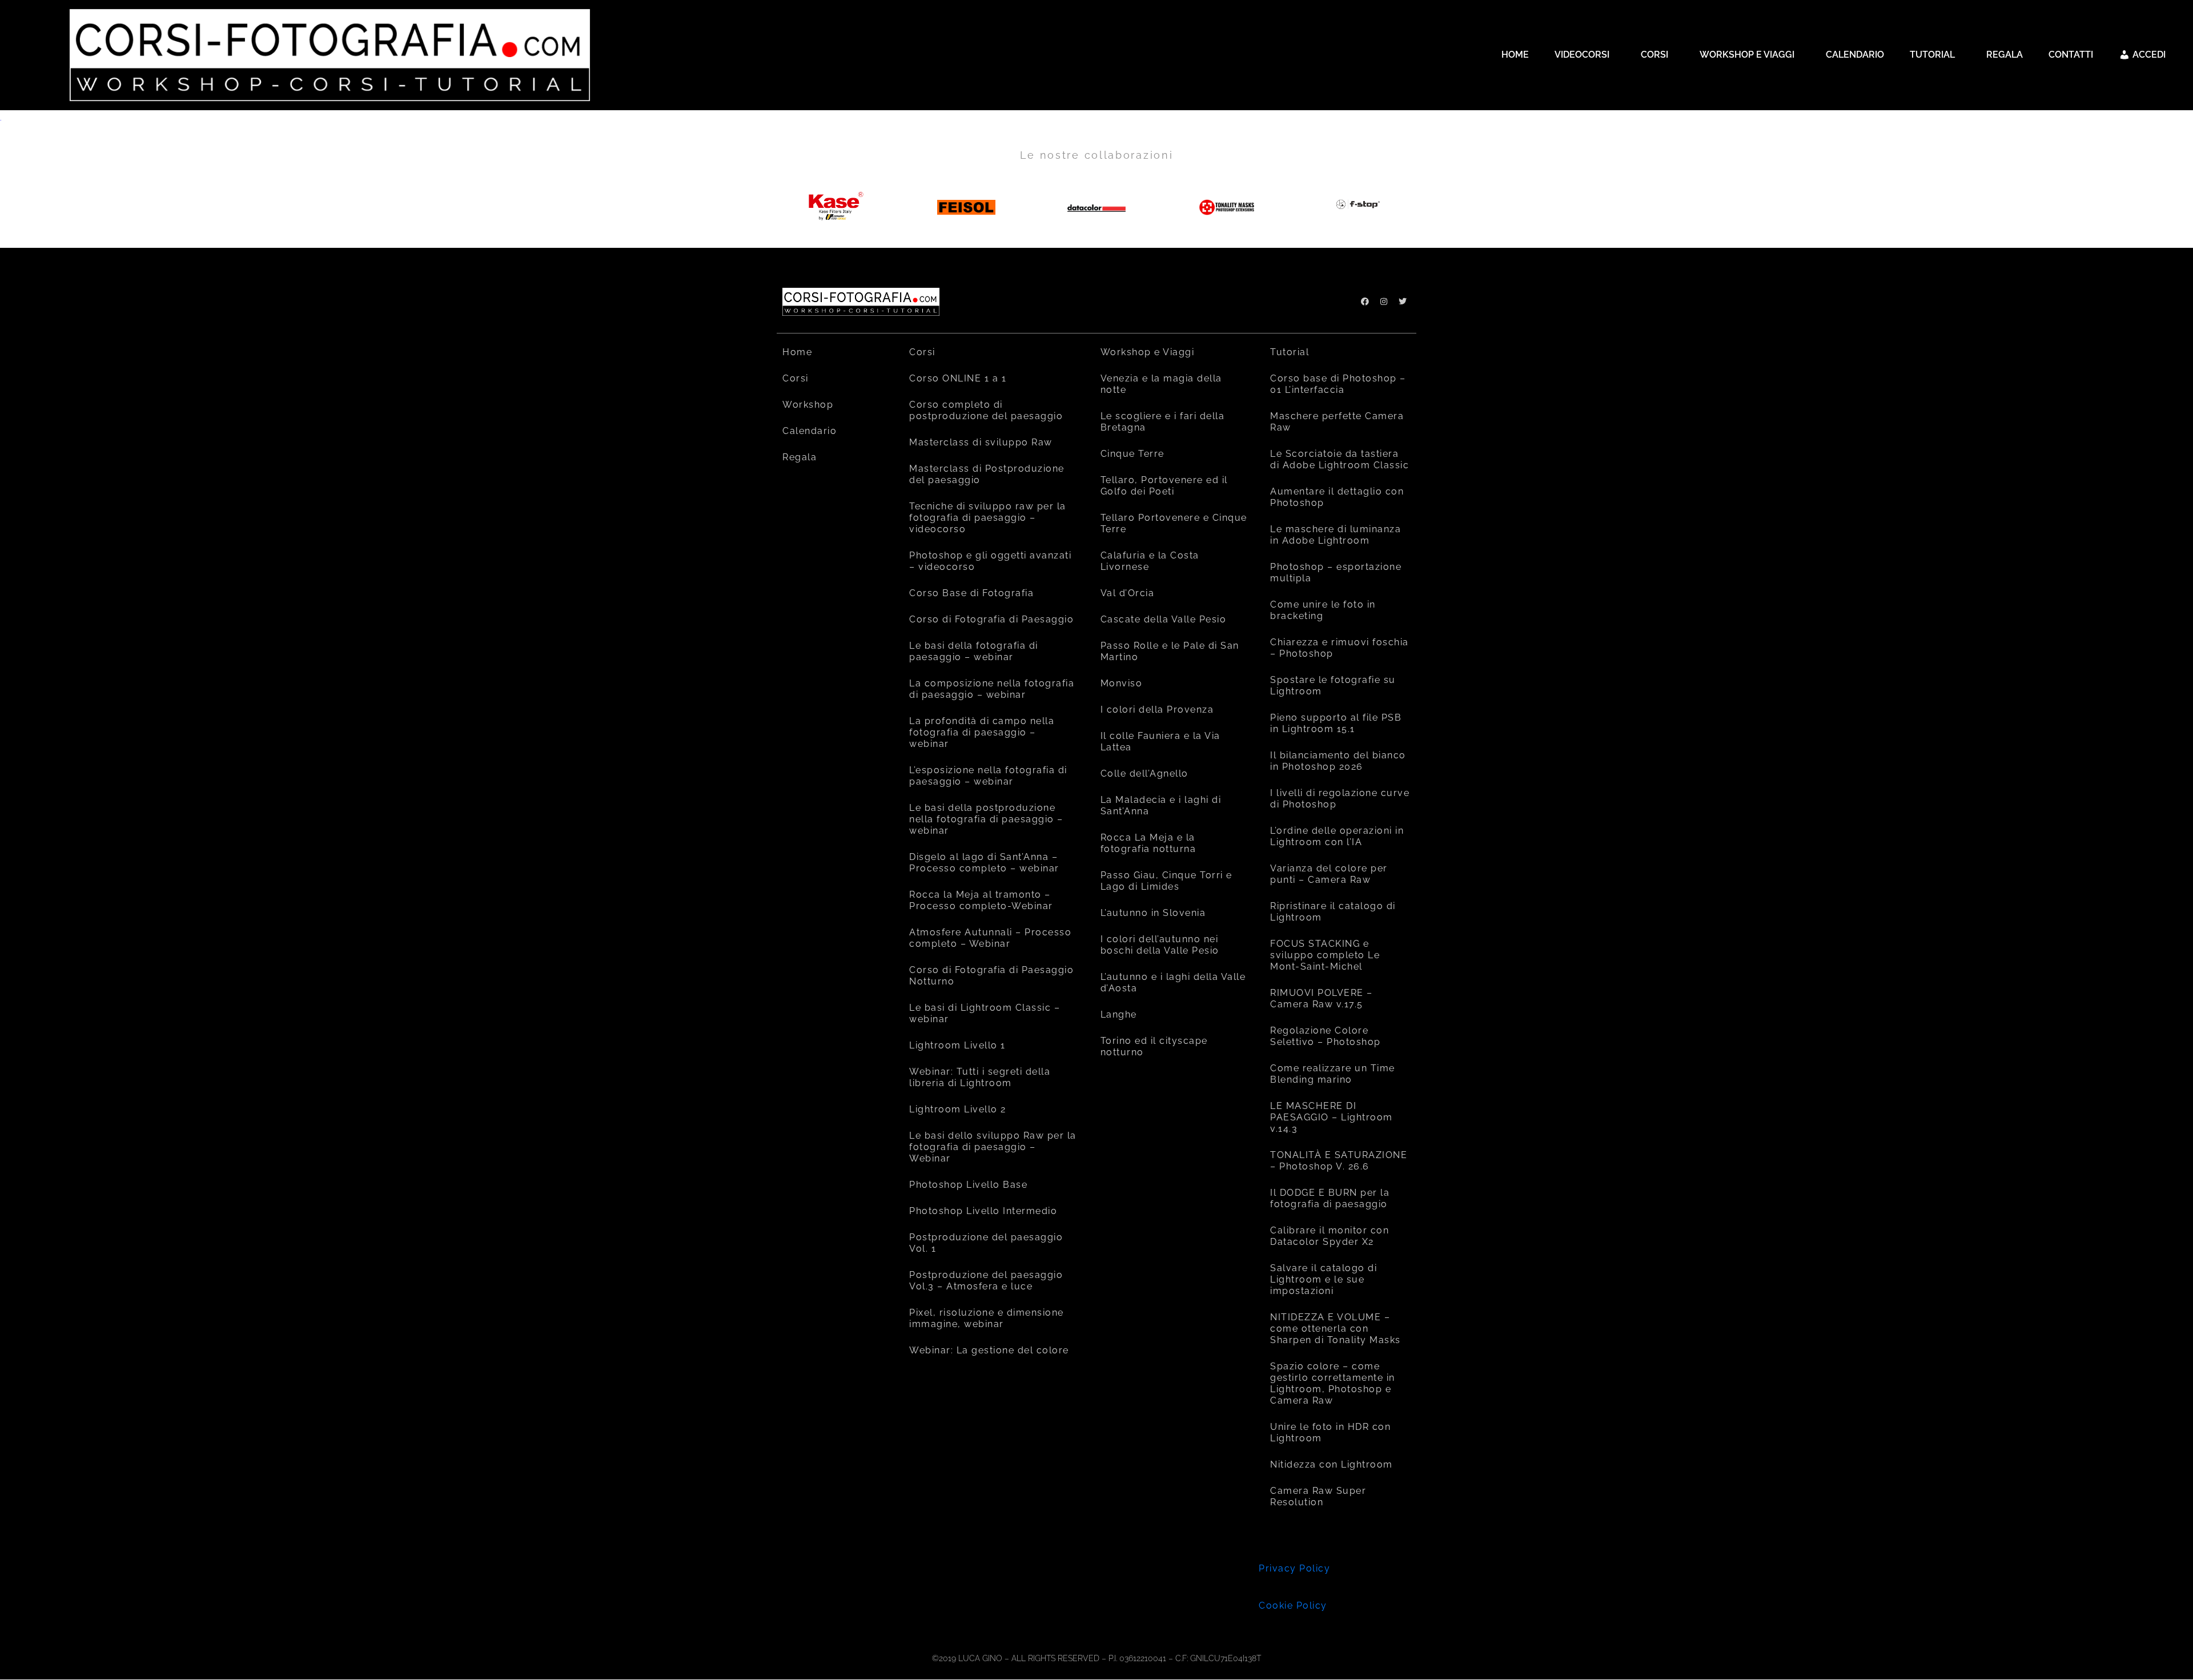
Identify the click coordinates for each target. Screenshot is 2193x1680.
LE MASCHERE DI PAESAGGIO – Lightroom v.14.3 (1332, 1117)
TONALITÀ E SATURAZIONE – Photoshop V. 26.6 (1339, 1161)
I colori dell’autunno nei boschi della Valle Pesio (1160, 945)
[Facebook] (1365, 302)
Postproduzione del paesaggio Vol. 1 (986, 1243)
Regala (800, 457)
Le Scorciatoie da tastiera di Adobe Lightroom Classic (1340, 459)
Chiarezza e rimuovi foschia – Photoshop (1340, 648)
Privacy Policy (1294, 1568)
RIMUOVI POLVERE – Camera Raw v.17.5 (1322, 998)
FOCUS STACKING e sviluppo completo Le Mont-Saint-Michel (1325, 955)
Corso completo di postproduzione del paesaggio (986, 410)
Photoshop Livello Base (968, 1185)
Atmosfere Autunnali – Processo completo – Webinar (990, 938)
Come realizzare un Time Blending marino (1333, 1074)
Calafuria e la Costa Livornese (1150, 561)
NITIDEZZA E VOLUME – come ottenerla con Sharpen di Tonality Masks (1336, 1329)
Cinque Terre (1132, 454)
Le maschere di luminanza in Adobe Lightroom (1336, 535)
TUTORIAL (1932, 55)
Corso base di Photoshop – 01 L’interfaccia (1338, 384)
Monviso (1122, 683)
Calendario (810, 431)
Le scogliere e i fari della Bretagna (1163, 422)
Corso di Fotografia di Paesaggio (991, 619)
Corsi (796, 378)
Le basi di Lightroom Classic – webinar (985, 1013)
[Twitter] (1403, 302)
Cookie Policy (1293, 1605)
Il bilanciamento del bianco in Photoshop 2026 (1338, 761)
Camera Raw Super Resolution (1318, 1496)
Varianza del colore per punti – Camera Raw (1329, 874)
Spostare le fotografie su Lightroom (1333, 686)
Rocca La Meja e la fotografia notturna (1148, 843)
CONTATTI (2071, 55)
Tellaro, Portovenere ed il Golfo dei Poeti (1164, 486)
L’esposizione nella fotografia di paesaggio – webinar (988, 776)
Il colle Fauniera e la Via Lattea (1160, 741)
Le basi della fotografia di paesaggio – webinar (974, 651)
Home (797, 352)
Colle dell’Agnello (1144, 773)
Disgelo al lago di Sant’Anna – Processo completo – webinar (984, 863)
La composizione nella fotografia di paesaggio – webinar (992, 689)
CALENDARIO (1855, 55)
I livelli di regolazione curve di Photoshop (1340, 799)
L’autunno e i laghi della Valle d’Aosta (1173, 982)
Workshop (808, 405)
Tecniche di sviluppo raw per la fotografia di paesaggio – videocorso (988, 518)
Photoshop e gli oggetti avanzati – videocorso (990, 561)
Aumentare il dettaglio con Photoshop (1337, 497)
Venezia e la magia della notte (1161, 384)
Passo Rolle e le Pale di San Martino (1170, 651)
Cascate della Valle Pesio (1164, 619)
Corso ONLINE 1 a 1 (958, 378)
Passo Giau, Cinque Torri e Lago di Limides (1166, 881)
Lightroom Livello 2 (958, 1109)
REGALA (2005, 55)
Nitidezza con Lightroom (1332, 1464)
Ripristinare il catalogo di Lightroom (1333, 912)
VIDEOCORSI (1582, 55)
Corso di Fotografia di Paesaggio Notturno (991, 976)
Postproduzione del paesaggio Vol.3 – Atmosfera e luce (986, 1281)
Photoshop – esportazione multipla (1336, 572)
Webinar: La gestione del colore (989, 1350)
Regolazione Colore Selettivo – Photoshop (1326, 1036)
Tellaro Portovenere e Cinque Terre (1174, 523)
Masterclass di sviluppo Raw (981, 442)
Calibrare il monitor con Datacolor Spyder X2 (1330, 1236)
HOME (1515, 55)
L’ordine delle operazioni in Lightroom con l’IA (1337, 836)
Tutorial (1290, 352)
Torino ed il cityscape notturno (1154, 1046)
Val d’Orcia (1128, 593)
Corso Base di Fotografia (971, 593)
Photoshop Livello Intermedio (983, 1211)
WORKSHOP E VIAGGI (1747, 55)
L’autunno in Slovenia (1153, 913)
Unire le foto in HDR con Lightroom (1330, 1432)
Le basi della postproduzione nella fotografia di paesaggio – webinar (986, 819)
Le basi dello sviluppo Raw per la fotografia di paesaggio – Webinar (993, 1147)
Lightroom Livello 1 (957, 1045)
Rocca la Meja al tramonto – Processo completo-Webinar (981, 900)
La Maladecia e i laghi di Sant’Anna (1161, 805)
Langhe (1119, 1014)
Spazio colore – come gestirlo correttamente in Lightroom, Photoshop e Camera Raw (1333, 1383)
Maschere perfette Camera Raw (1337, 422)
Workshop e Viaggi (1148, 352)
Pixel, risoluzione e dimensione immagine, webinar (987, 1318)
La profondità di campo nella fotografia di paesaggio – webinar (982, 732)
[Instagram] (1384, 302)
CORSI (1654, 55)
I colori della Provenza (1157, 710)
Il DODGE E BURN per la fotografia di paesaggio (1330, 1198)
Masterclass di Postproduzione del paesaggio (987, 474)
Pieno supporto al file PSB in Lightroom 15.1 (1336, 723)
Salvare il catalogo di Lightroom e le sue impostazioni (1324, 1279)
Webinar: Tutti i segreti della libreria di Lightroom (980, 1077)
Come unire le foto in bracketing (1323, 610)
